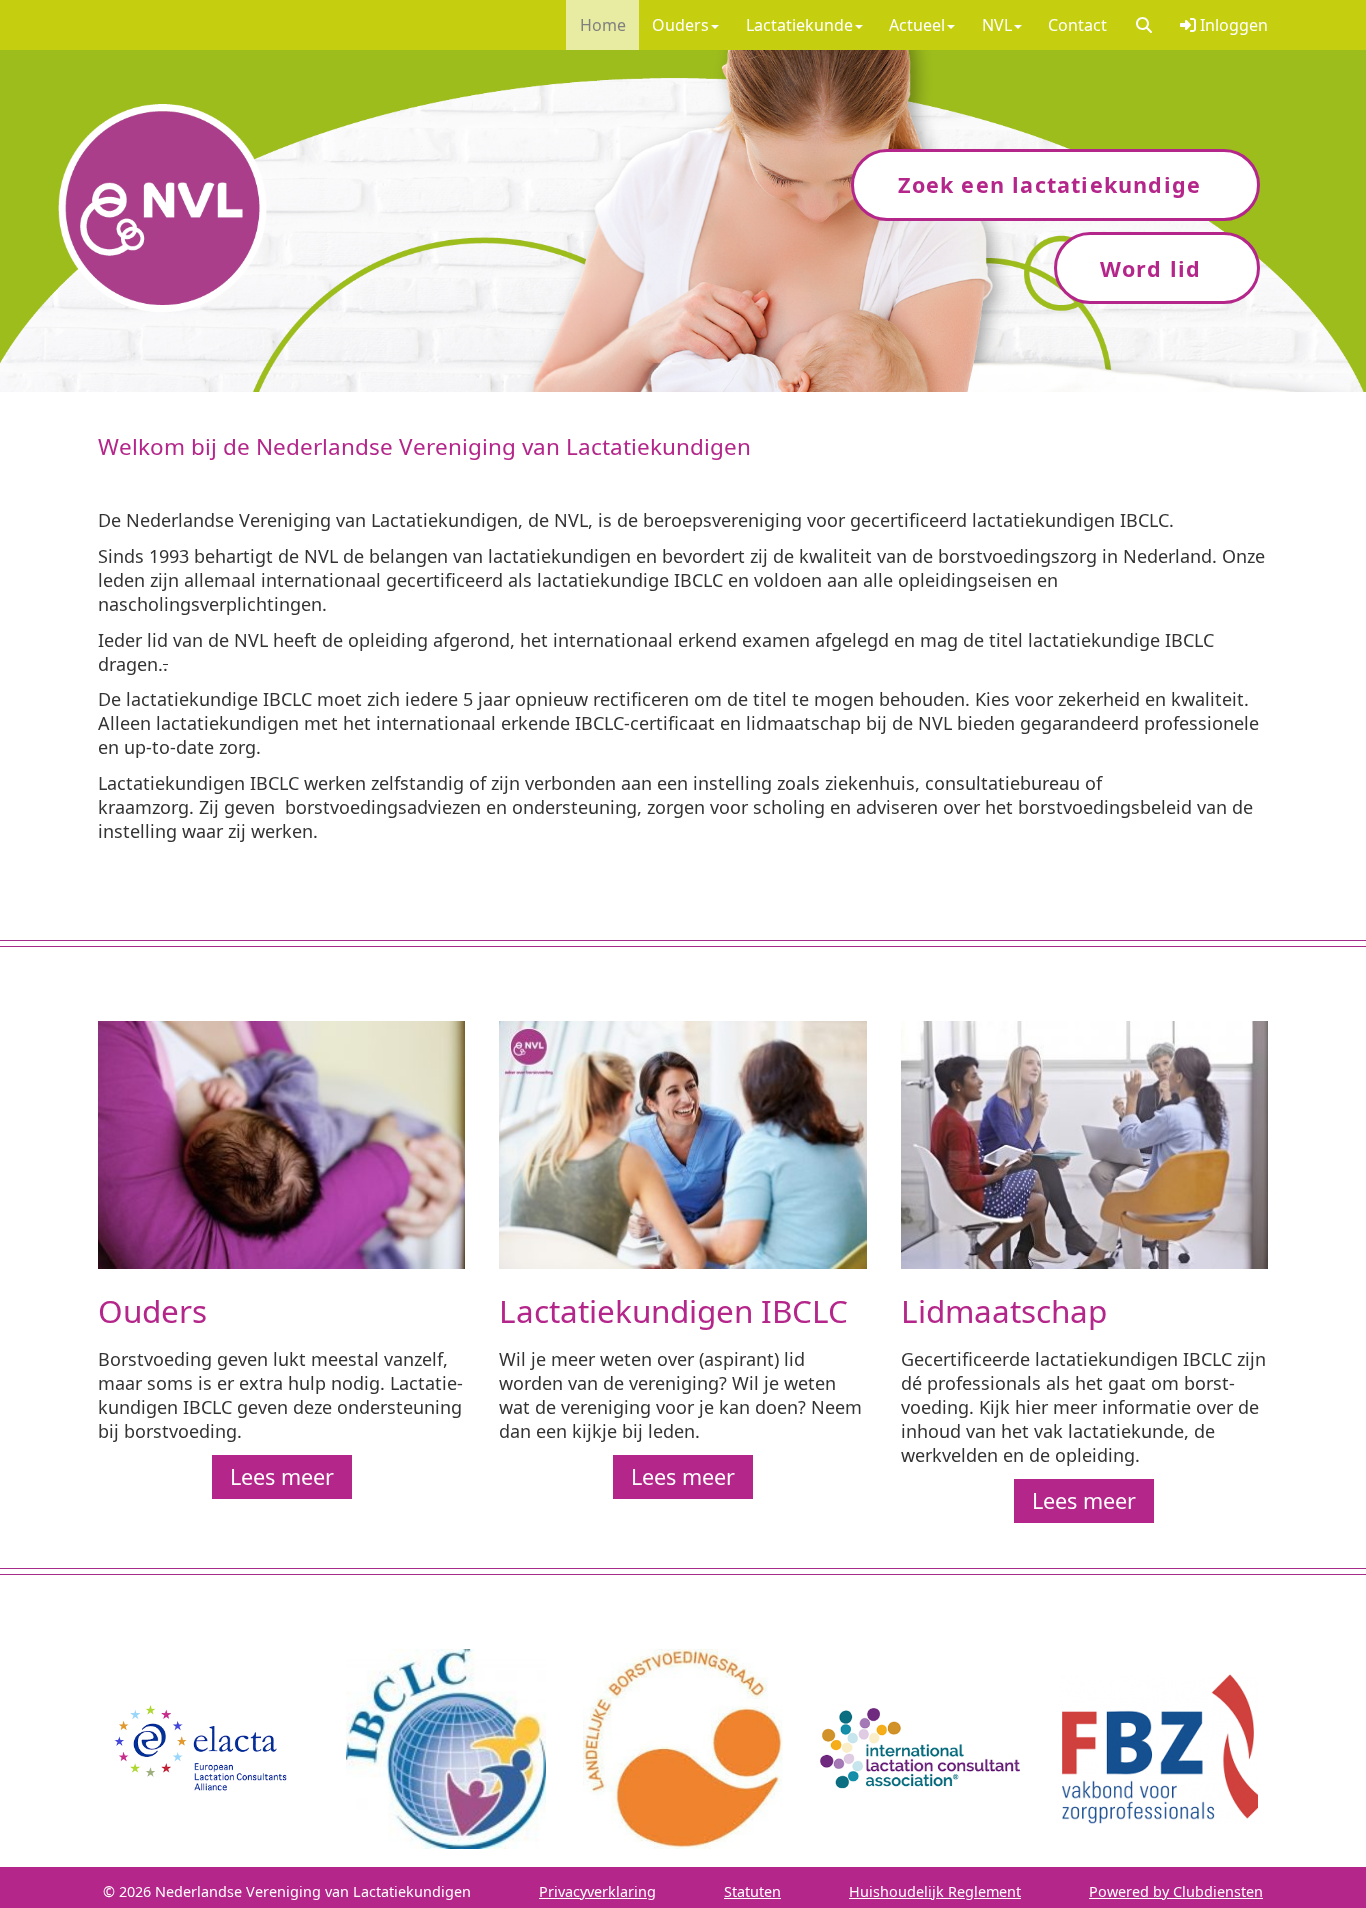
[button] (1143, 25)
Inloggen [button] (1232, 25)
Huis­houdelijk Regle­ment (935, 1891)
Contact (1077, 25)
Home (603, 25)
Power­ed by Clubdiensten (1176, 1891)
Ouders (680, 25)
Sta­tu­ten (752, 1891)
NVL (997, 25)
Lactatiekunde (799, 25)
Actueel (917, 25)
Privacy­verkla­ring (597, 1891)
